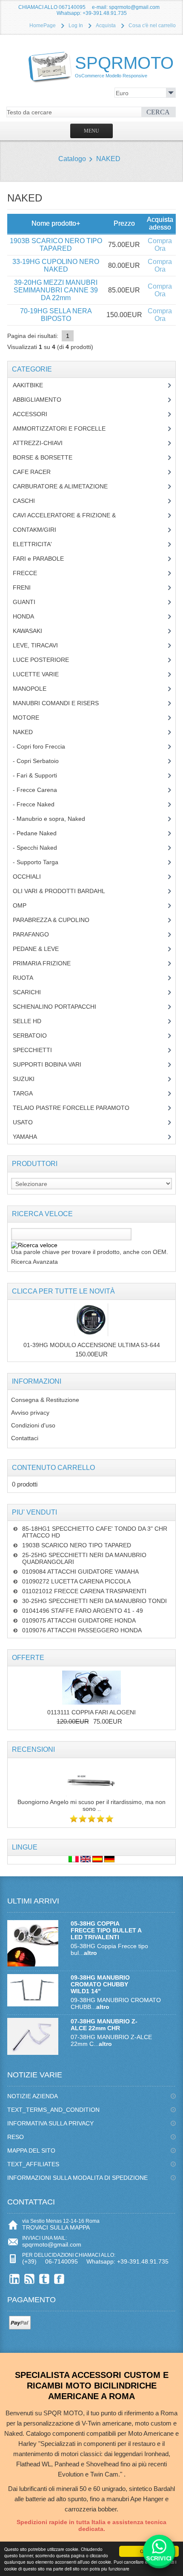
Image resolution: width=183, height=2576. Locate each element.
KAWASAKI (34, 631)
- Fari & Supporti (40, 775)
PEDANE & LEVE (42, 949)
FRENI (28, 587)
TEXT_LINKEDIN (15, 2279)
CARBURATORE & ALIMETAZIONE (67, 486)
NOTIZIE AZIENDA (33, 2096)
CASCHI (29, 501)
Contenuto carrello (53, 1468)
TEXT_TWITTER (44, 2279)
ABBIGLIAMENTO (42, 400)
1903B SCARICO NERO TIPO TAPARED (56, 245)
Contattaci (25, 1438)
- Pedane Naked (41, 833)
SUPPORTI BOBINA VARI (52, 1064)
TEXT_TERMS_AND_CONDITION (53, 2110)
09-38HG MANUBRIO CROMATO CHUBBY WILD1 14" (100, 1984)
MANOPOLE (36, 689)
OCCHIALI (33, 877)
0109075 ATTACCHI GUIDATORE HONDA (79, 1620)
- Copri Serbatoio (40, 761)
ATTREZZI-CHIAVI (44, 443)
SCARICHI (33, 992)
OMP (26, 905)
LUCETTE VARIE (42, 674)
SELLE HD (33, 1021)
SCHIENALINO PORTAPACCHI (61, 1007)
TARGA (29, 1093)
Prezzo (124, 223)
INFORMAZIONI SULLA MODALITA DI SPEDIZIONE (77, 2178)
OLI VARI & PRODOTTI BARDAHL (65, 891)
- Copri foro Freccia (39, 746)
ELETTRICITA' (39, 544)
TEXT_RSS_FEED (30, 2279)
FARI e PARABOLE (45, 559)
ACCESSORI (36, 414)
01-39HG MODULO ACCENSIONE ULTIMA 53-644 (92, 1345)
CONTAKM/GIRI (41, 530)
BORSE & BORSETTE (49, 457)
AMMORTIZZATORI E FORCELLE (66, 428)
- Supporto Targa (40, 862)
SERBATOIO (36, 1036)
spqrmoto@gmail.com (52, 2244)
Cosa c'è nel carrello (152, 26)
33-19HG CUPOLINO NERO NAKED (56, 265)
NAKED (108, 159)
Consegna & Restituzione (45, 1400)
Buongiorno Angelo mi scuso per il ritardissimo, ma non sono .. (91, 1805)
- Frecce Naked (40, 804)
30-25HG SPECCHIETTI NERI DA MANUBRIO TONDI (94, 1601)
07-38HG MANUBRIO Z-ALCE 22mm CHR (104, 2025)
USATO (27, 1122)
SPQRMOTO (124, 66)
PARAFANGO (37, 934)
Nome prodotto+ (56, 223)
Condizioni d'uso (33, 1425)
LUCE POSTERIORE (47, 660)
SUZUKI (28, 1079)
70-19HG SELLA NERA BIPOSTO (56, 315)
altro (90, 1953)
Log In (76, 26)
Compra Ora (160, 245)
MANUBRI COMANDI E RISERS (64, 703)
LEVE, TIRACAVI (42, 645)
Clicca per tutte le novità (63, 1291)
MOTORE (32, 718)
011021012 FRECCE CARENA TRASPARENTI (84, 1591)
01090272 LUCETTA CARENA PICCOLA (76, 1581)
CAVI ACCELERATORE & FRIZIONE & (73, 515)
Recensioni (33, 1749)
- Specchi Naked (41, 848)
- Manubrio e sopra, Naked (54, 819)
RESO (16, 2137)
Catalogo (72, 159)
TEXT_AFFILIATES (33, 2164)
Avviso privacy (30, 1413)
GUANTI (30, 602)
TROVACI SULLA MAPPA (56, 2227)
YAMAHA (31, 1137)
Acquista (106, 26)
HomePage (43, 26)
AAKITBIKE (33, 385)
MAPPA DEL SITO (31, 2150)
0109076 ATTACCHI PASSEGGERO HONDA (82, 1630)
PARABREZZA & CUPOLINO (56, 920)
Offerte (28, 1658)
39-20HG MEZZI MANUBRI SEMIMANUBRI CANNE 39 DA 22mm (56, 290)
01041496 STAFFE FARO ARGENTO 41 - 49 (83, 1611)
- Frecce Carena (40, 790)
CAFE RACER (38, 472)
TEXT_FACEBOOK (59, 2279)
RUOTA (29, 978)
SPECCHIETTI (39, 1050)
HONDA (30, 616)
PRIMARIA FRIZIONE (48, 963)
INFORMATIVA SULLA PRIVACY (50, 2123)
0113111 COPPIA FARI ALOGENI (91, 1712)
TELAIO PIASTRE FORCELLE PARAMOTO (77, 1108)
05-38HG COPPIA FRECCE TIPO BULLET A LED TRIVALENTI (106, 1930)
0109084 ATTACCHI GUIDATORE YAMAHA (80, 1572)
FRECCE (33, 573)
